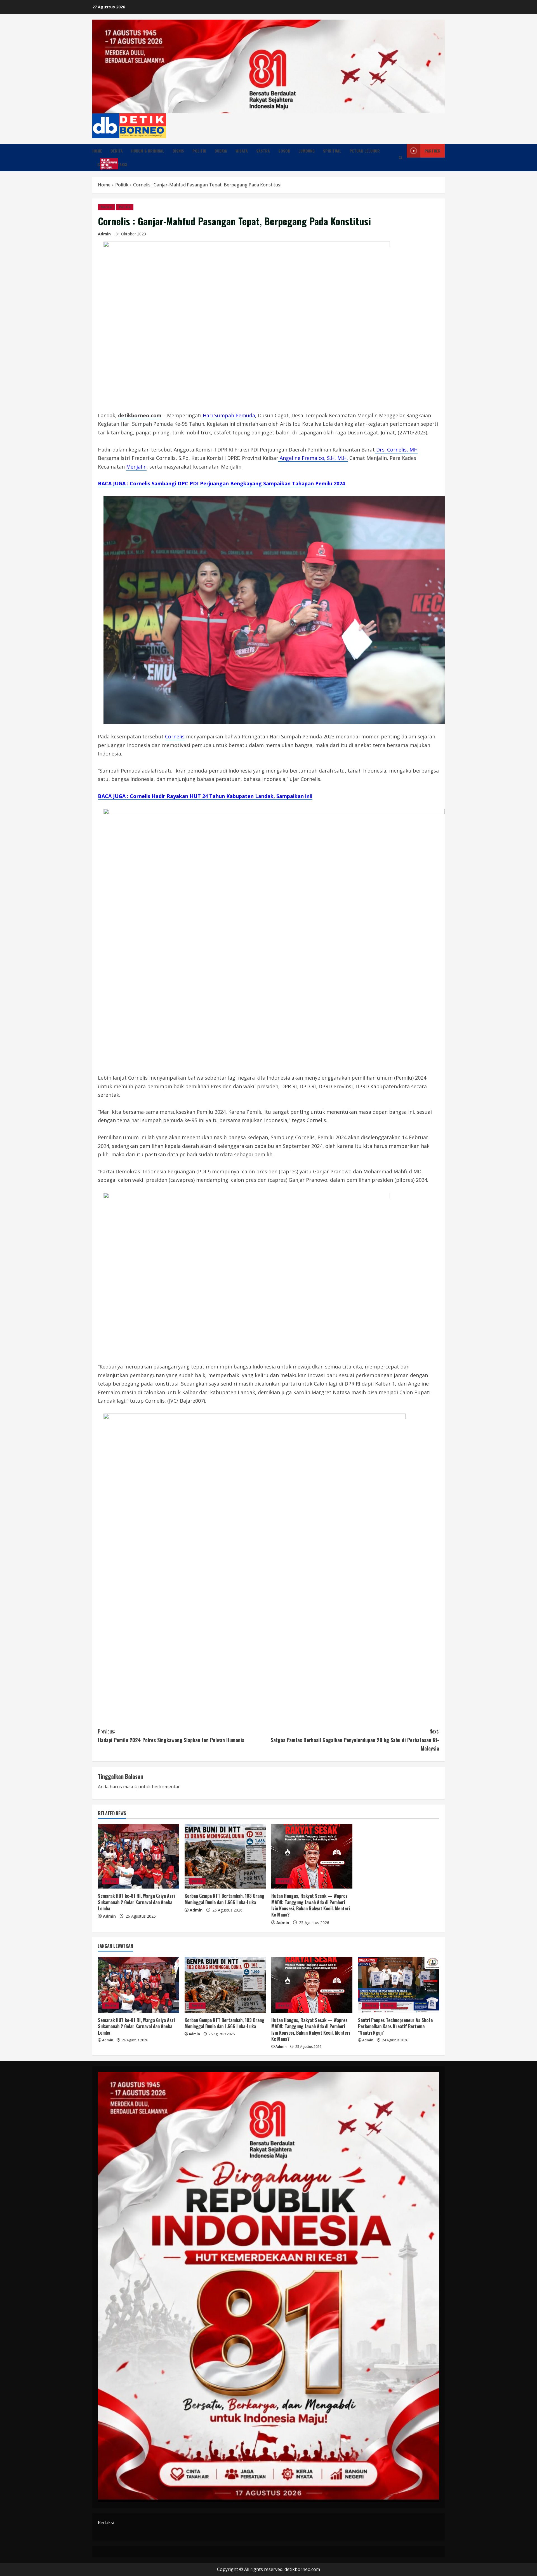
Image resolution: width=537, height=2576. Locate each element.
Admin (104, 234)
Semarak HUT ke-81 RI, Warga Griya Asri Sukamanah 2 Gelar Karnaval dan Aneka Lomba (136, 1902)
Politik (199, 151)
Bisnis (178, 151)
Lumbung (307, 151)
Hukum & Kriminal (148, 151)
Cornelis (175, 736)
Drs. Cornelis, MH (396, 450)
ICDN (103, 164)
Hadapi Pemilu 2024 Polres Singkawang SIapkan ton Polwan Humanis (171, 1736)
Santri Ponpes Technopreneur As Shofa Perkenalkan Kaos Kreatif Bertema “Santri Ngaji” (395, 2026)
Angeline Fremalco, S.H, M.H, (313, 458)
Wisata (242, 151)
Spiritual (332, 151)
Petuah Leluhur (365, 151)
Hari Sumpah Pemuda (228, 415)
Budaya (221, 151)
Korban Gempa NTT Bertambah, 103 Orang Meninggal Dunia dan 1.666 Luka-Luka (224, 1899)
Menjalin (136, 467)
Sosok (284, 151)
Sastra (263, 151)
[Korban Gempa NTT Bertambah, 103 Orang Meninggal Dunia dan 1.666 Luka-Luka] (225, 1856)
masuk (130, 1787)
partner (433, 151)
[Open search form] (401, 158)
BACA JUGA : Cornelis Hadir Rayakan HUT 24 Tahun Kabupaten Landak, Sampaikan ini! (205, 796)
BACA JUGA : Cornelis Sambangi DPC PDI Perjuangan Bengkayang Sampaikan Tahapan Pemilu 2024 (221, 483)
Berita (117, 151)
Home (97, 151)
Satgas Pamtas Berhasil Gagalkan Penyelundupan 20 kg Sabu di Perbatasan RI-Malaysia (355, 1740)
